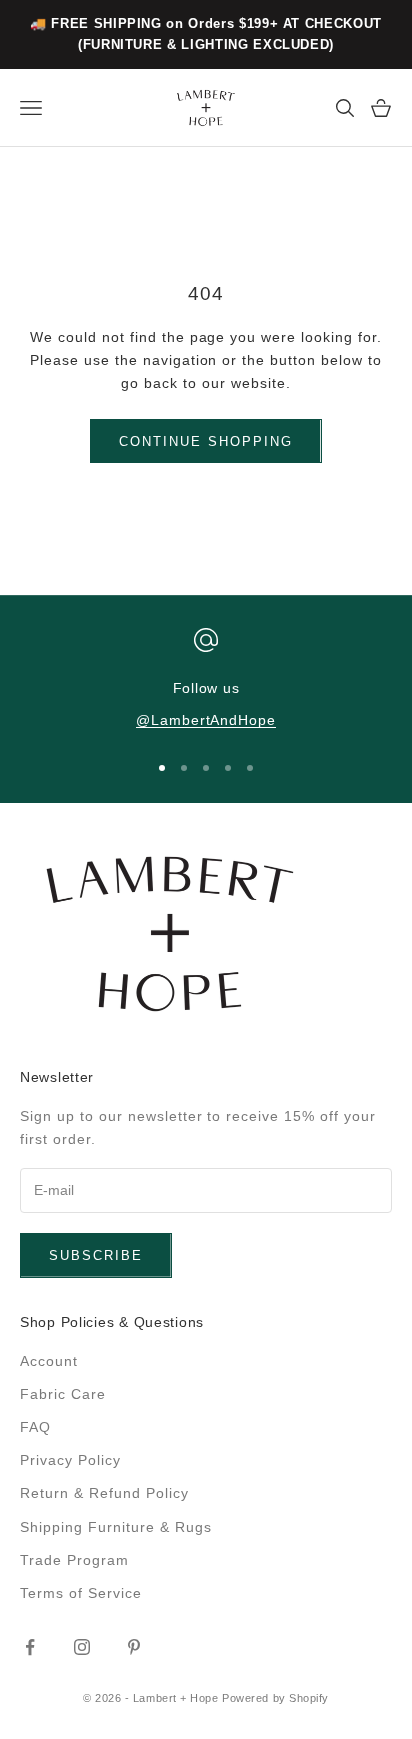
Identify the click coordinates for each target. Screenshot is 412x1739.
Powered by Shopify (275, 1698)
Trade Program (74, 1560)
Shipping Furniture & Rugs (116, 1527)
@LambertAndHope (206, 720)
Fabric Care (63, 1394)
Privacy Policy (70, 1460)
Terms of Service (81, 1593)
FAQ (35, 1427)
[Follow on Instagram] (82, 1647)
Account (49, 1361)
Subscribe (96, 1255)
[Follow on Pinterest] (134, 1647)
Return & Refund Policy (104, 1493)
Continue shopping (205, 441)
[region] (206, 680)
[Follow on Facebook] (30, 1647)
